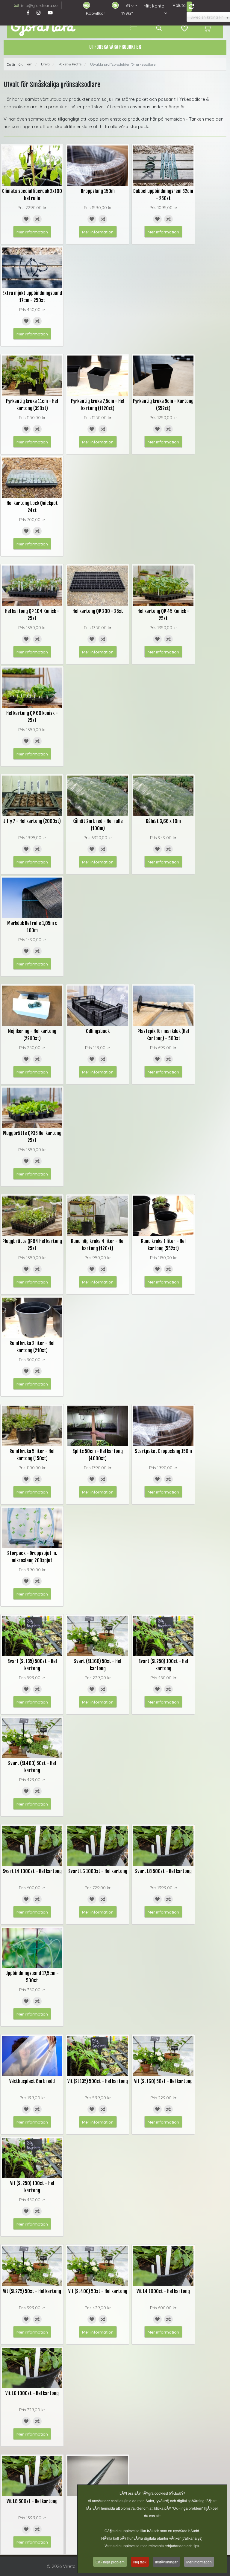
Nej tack (140, 2562)
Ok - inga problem (110, 2562)
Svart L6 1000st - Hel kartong (98, 1871)
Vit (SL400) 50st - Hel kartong (98, 2291)
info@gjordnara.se (39, 5)
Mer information (32, 232)
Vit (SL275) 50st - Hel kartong (32, 2291)
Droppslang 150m (98, 191)
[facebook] (28, 13)
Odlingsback (98, 1031)
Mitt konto (154, 6)
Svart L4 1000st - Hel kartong (32, 1871)
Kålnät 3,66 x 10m (163, 821)
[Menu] (134, 28)
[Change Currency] (189, 7)
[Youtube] (50, 13)
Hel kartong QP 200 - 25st (98, 611)
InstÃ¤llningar (166, 2562)
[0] (207, 28)
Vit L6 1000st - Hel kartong (32, 2393)
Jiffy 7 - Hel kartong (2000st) (32, 821)
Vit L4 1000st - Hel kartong (163, 2291)
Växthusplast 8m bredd (32, 2081)
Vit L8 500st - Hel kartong (32, 2501)
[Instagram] (38, 13)
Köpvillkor (96, 13)
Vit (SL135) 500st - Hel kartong (98, 2081)
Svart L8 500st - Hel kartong (163, 1871)
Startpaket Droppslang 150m (163, 1451)
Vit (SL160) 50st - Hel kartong (163, 2081)
